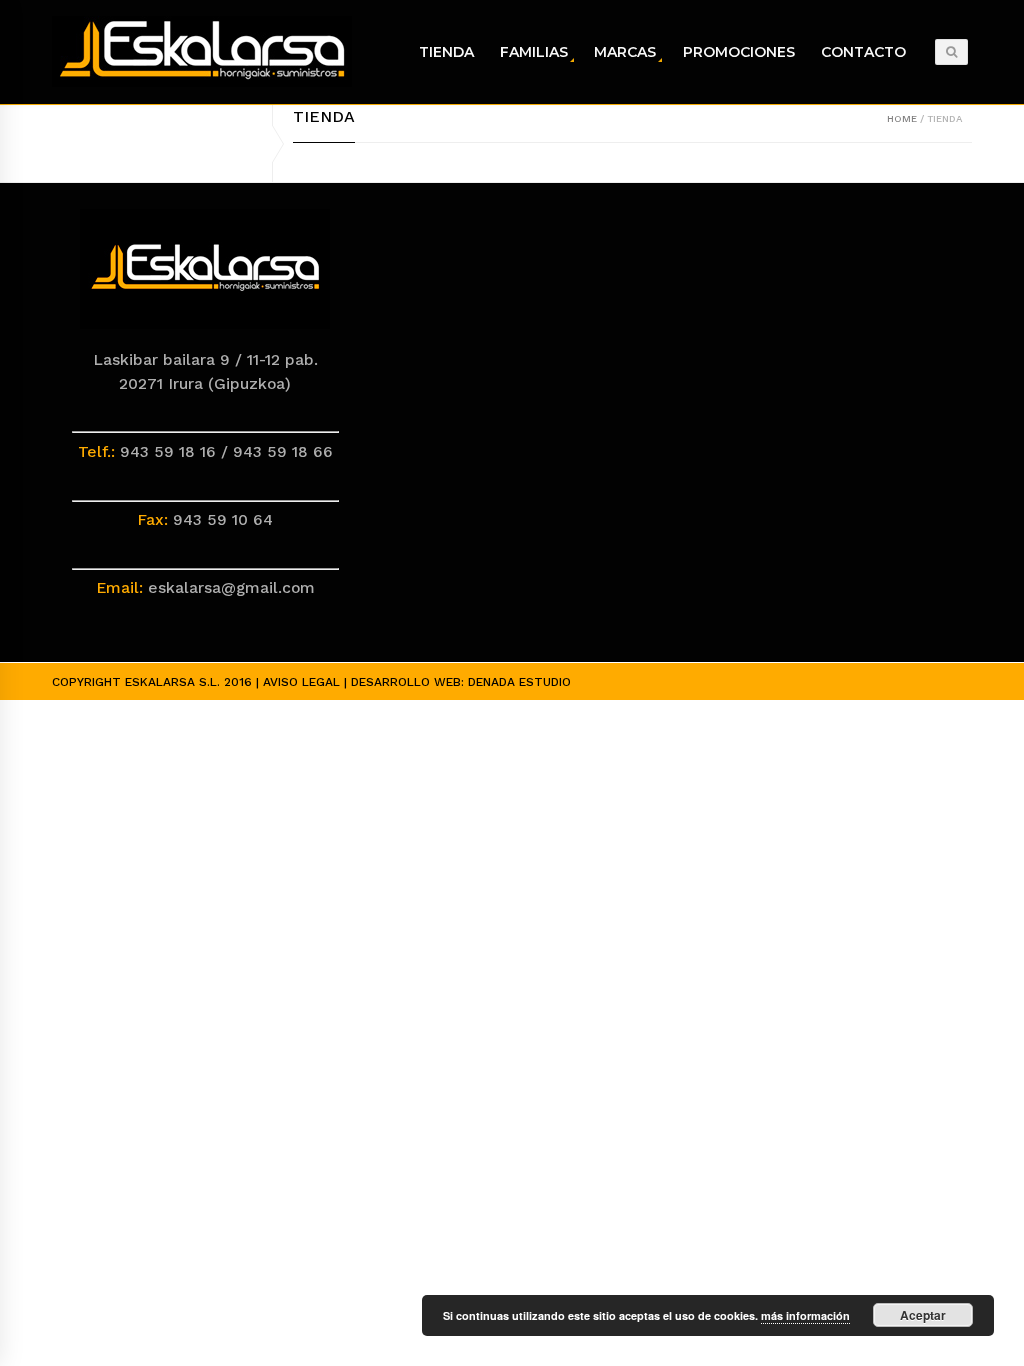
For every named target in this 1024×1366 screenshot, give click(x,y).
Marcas (625, 52)
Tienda (446, 52)
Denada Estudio (519, 682)
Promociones (739, 52)
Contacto (863, 52)
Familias (534, 52)
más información (805, 1315)
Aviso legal (301, 682)
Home (902, 118)
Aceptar (923, 1315)
